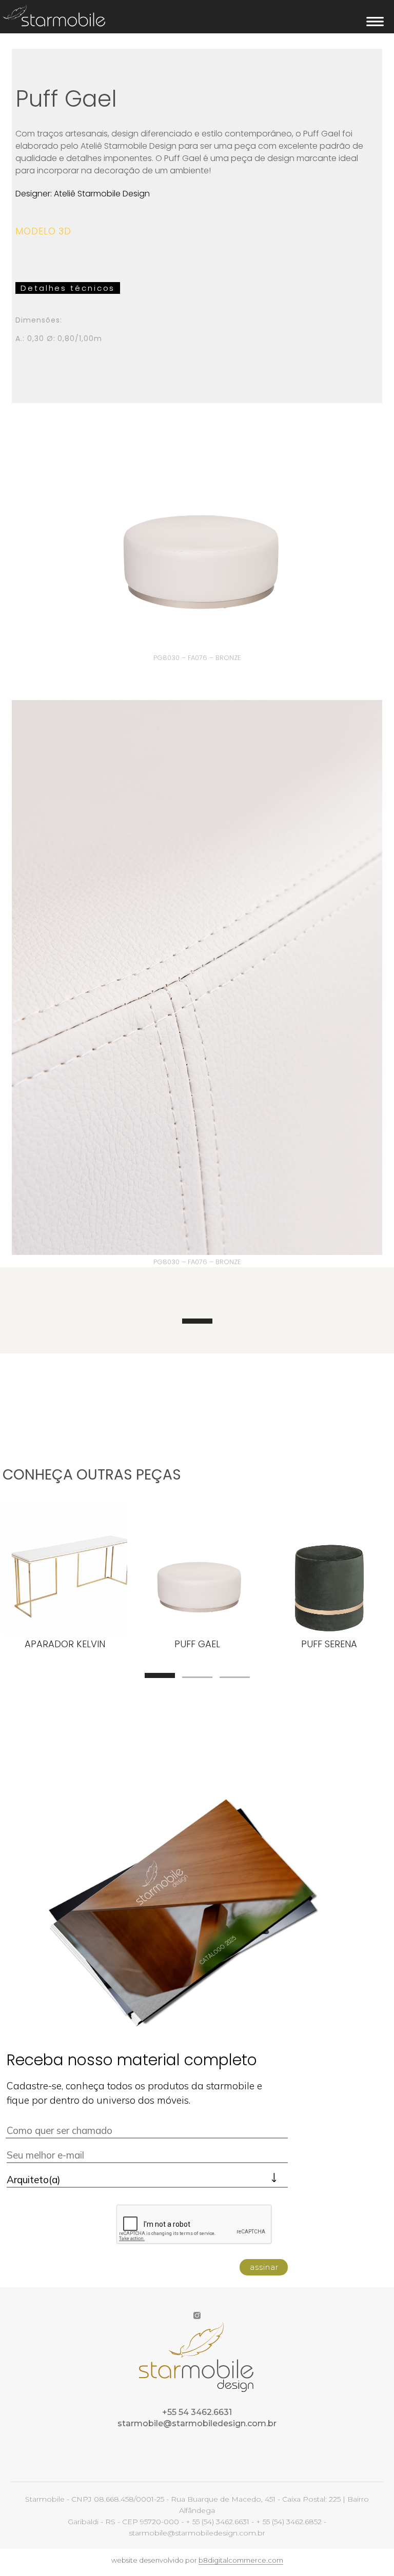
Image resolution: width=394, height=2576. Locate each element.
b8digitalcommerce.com (241, 2560)
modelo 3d (43, 231)
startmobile (54, 15)
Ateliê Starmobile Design (102, 194)
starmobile (107, 2359)
